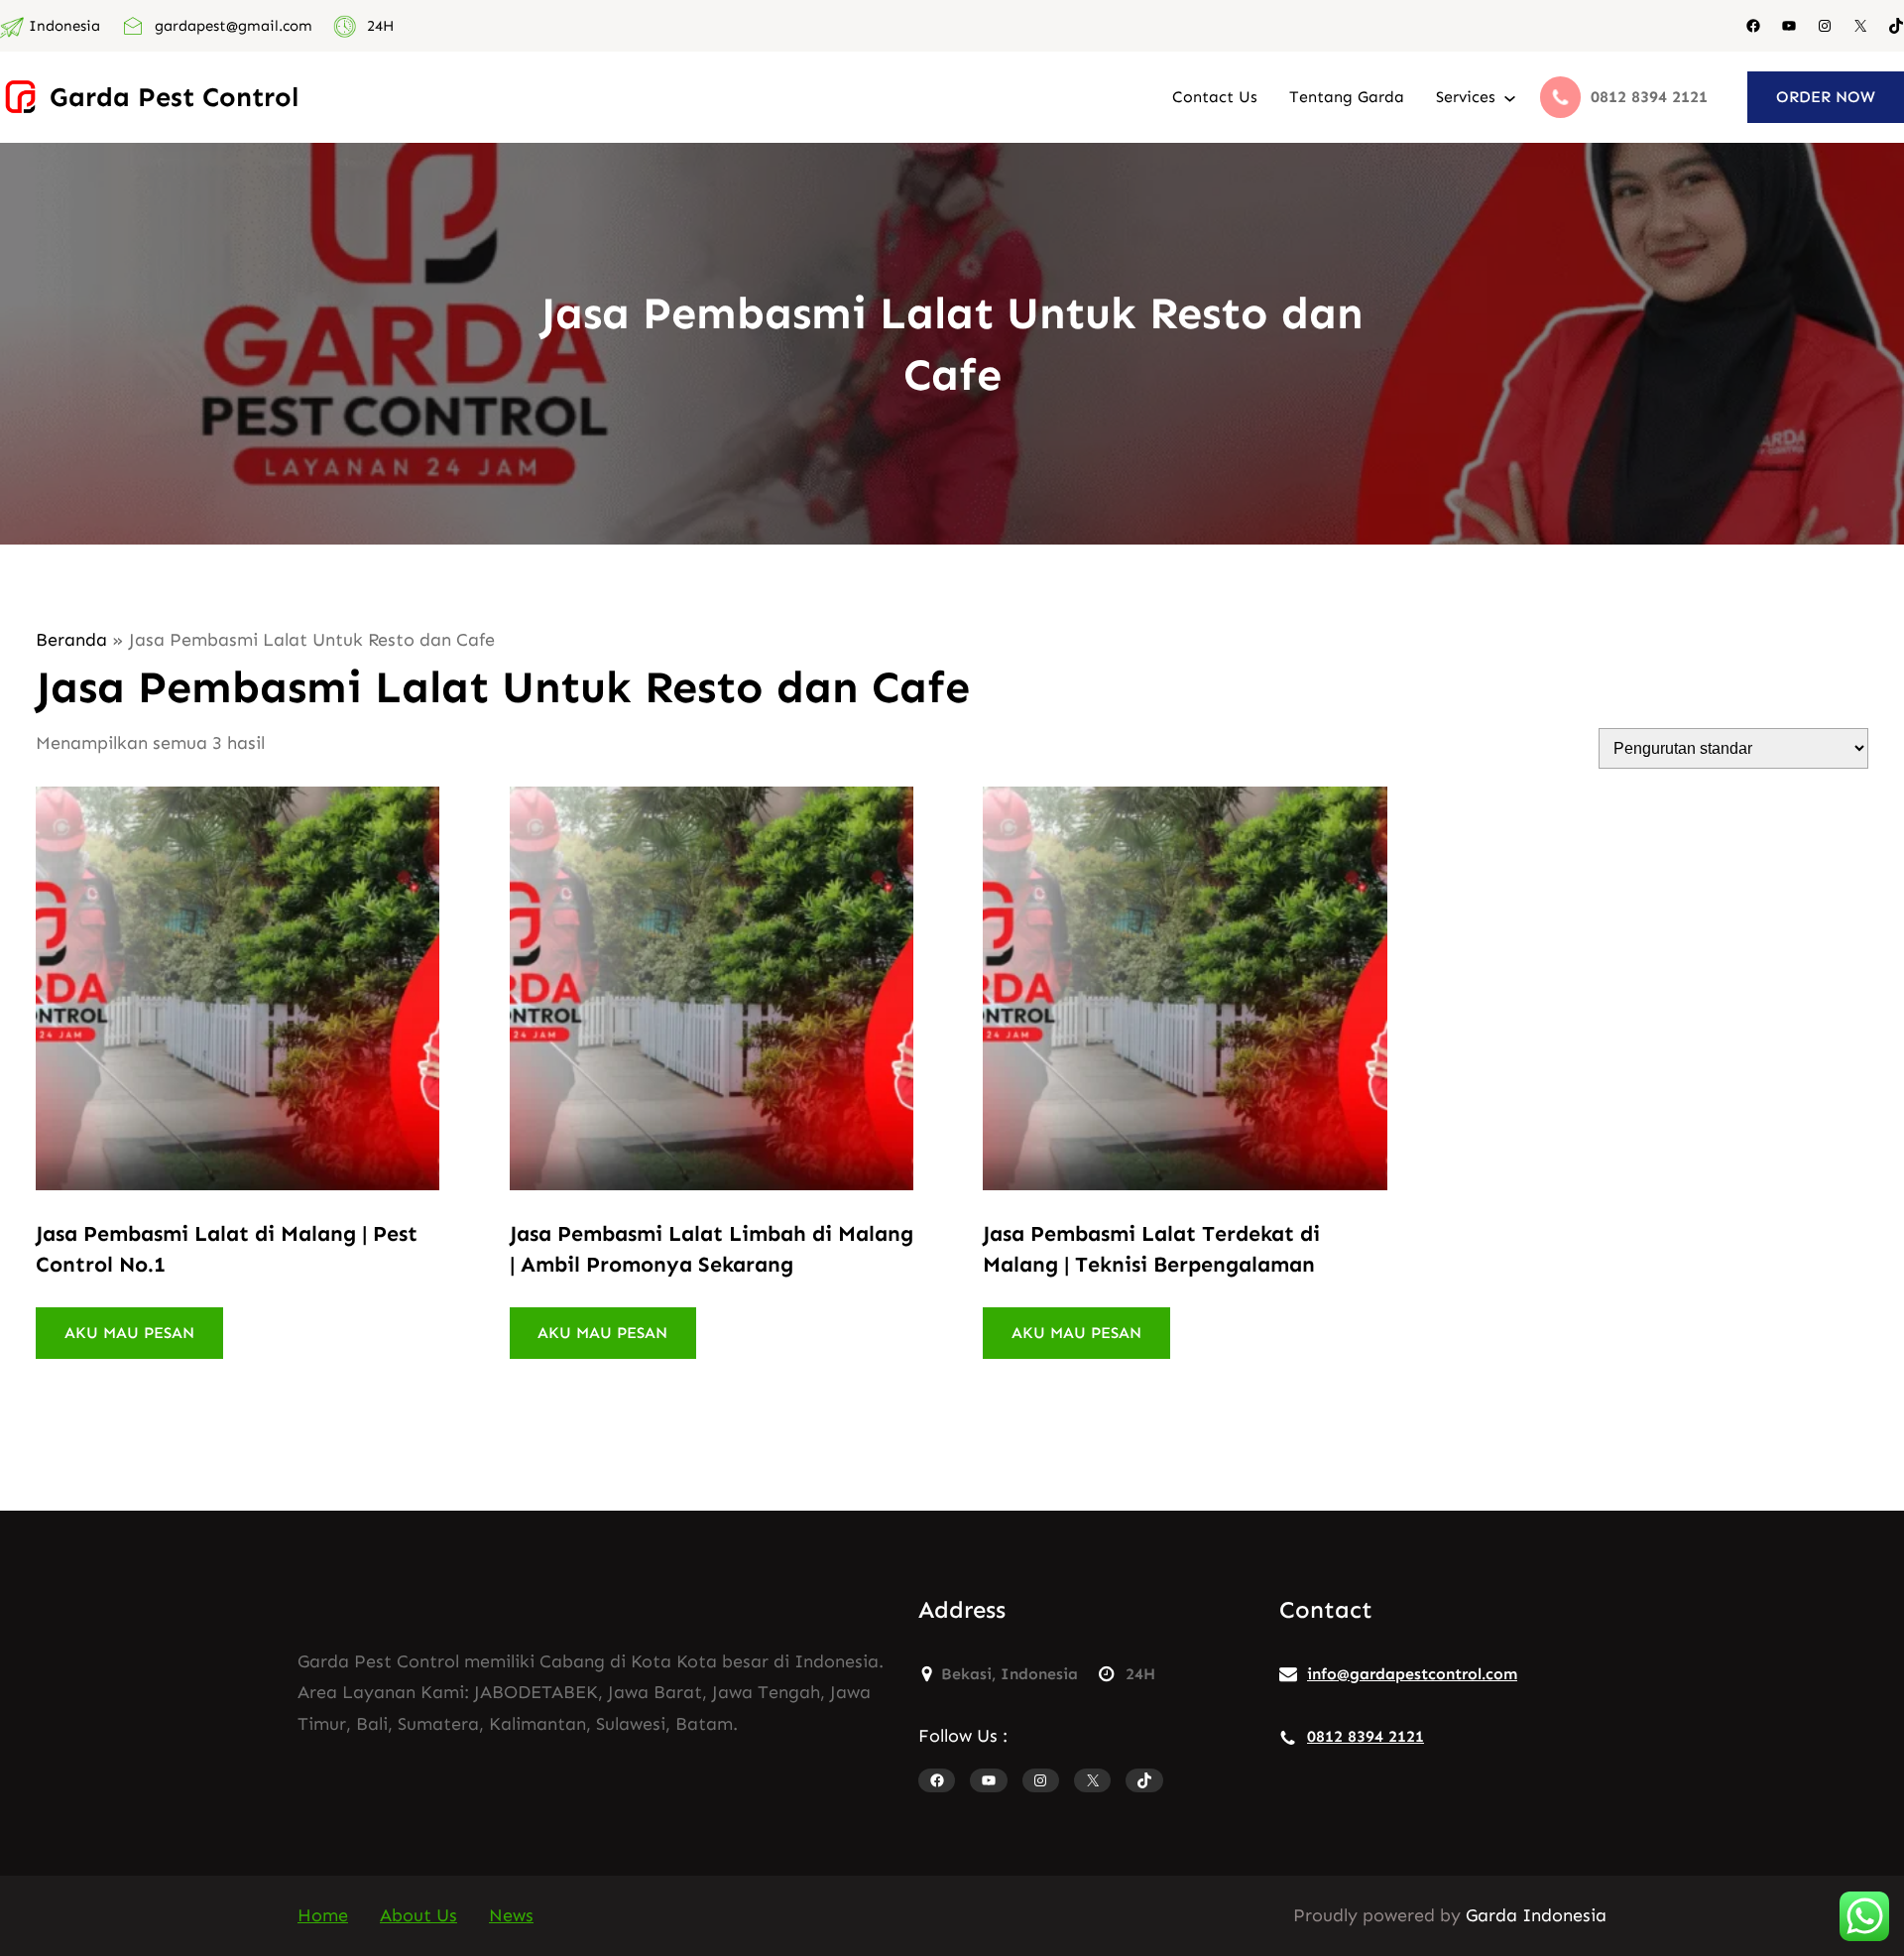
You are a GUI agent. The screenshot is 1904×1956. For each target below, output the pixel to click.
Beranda (71, 640)
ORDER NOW (1826, 97)
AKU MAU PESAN (129, 1333)
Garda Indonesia (1536, 1915)
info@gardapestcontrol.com (1412, 1674)
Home (323, 1915)
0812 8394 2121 (1366, 1736)
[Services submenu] (1510, 97)
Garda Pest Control (174, 97)
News (511, 1915)
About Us (418, 1915)
